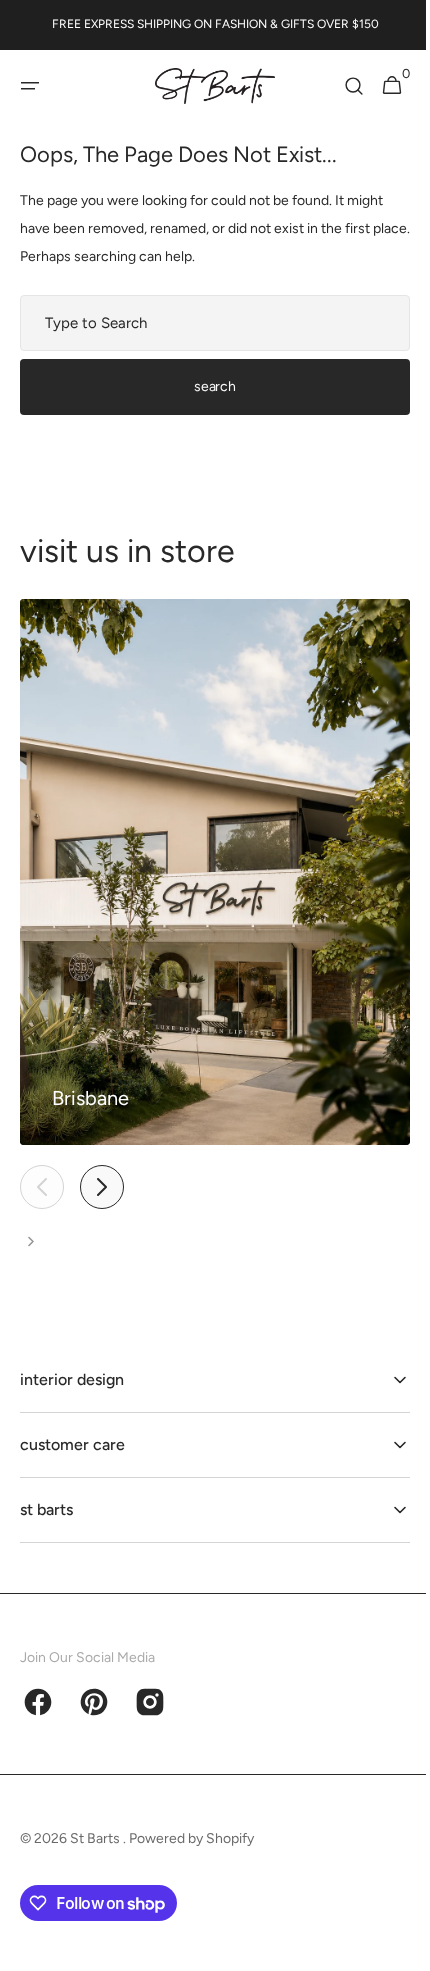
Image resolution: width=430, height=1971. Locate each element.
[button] (30, 86)
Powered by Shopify (191, 1838)
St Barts (96, 1838)
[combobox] (207, 323)
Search (207, 386)
